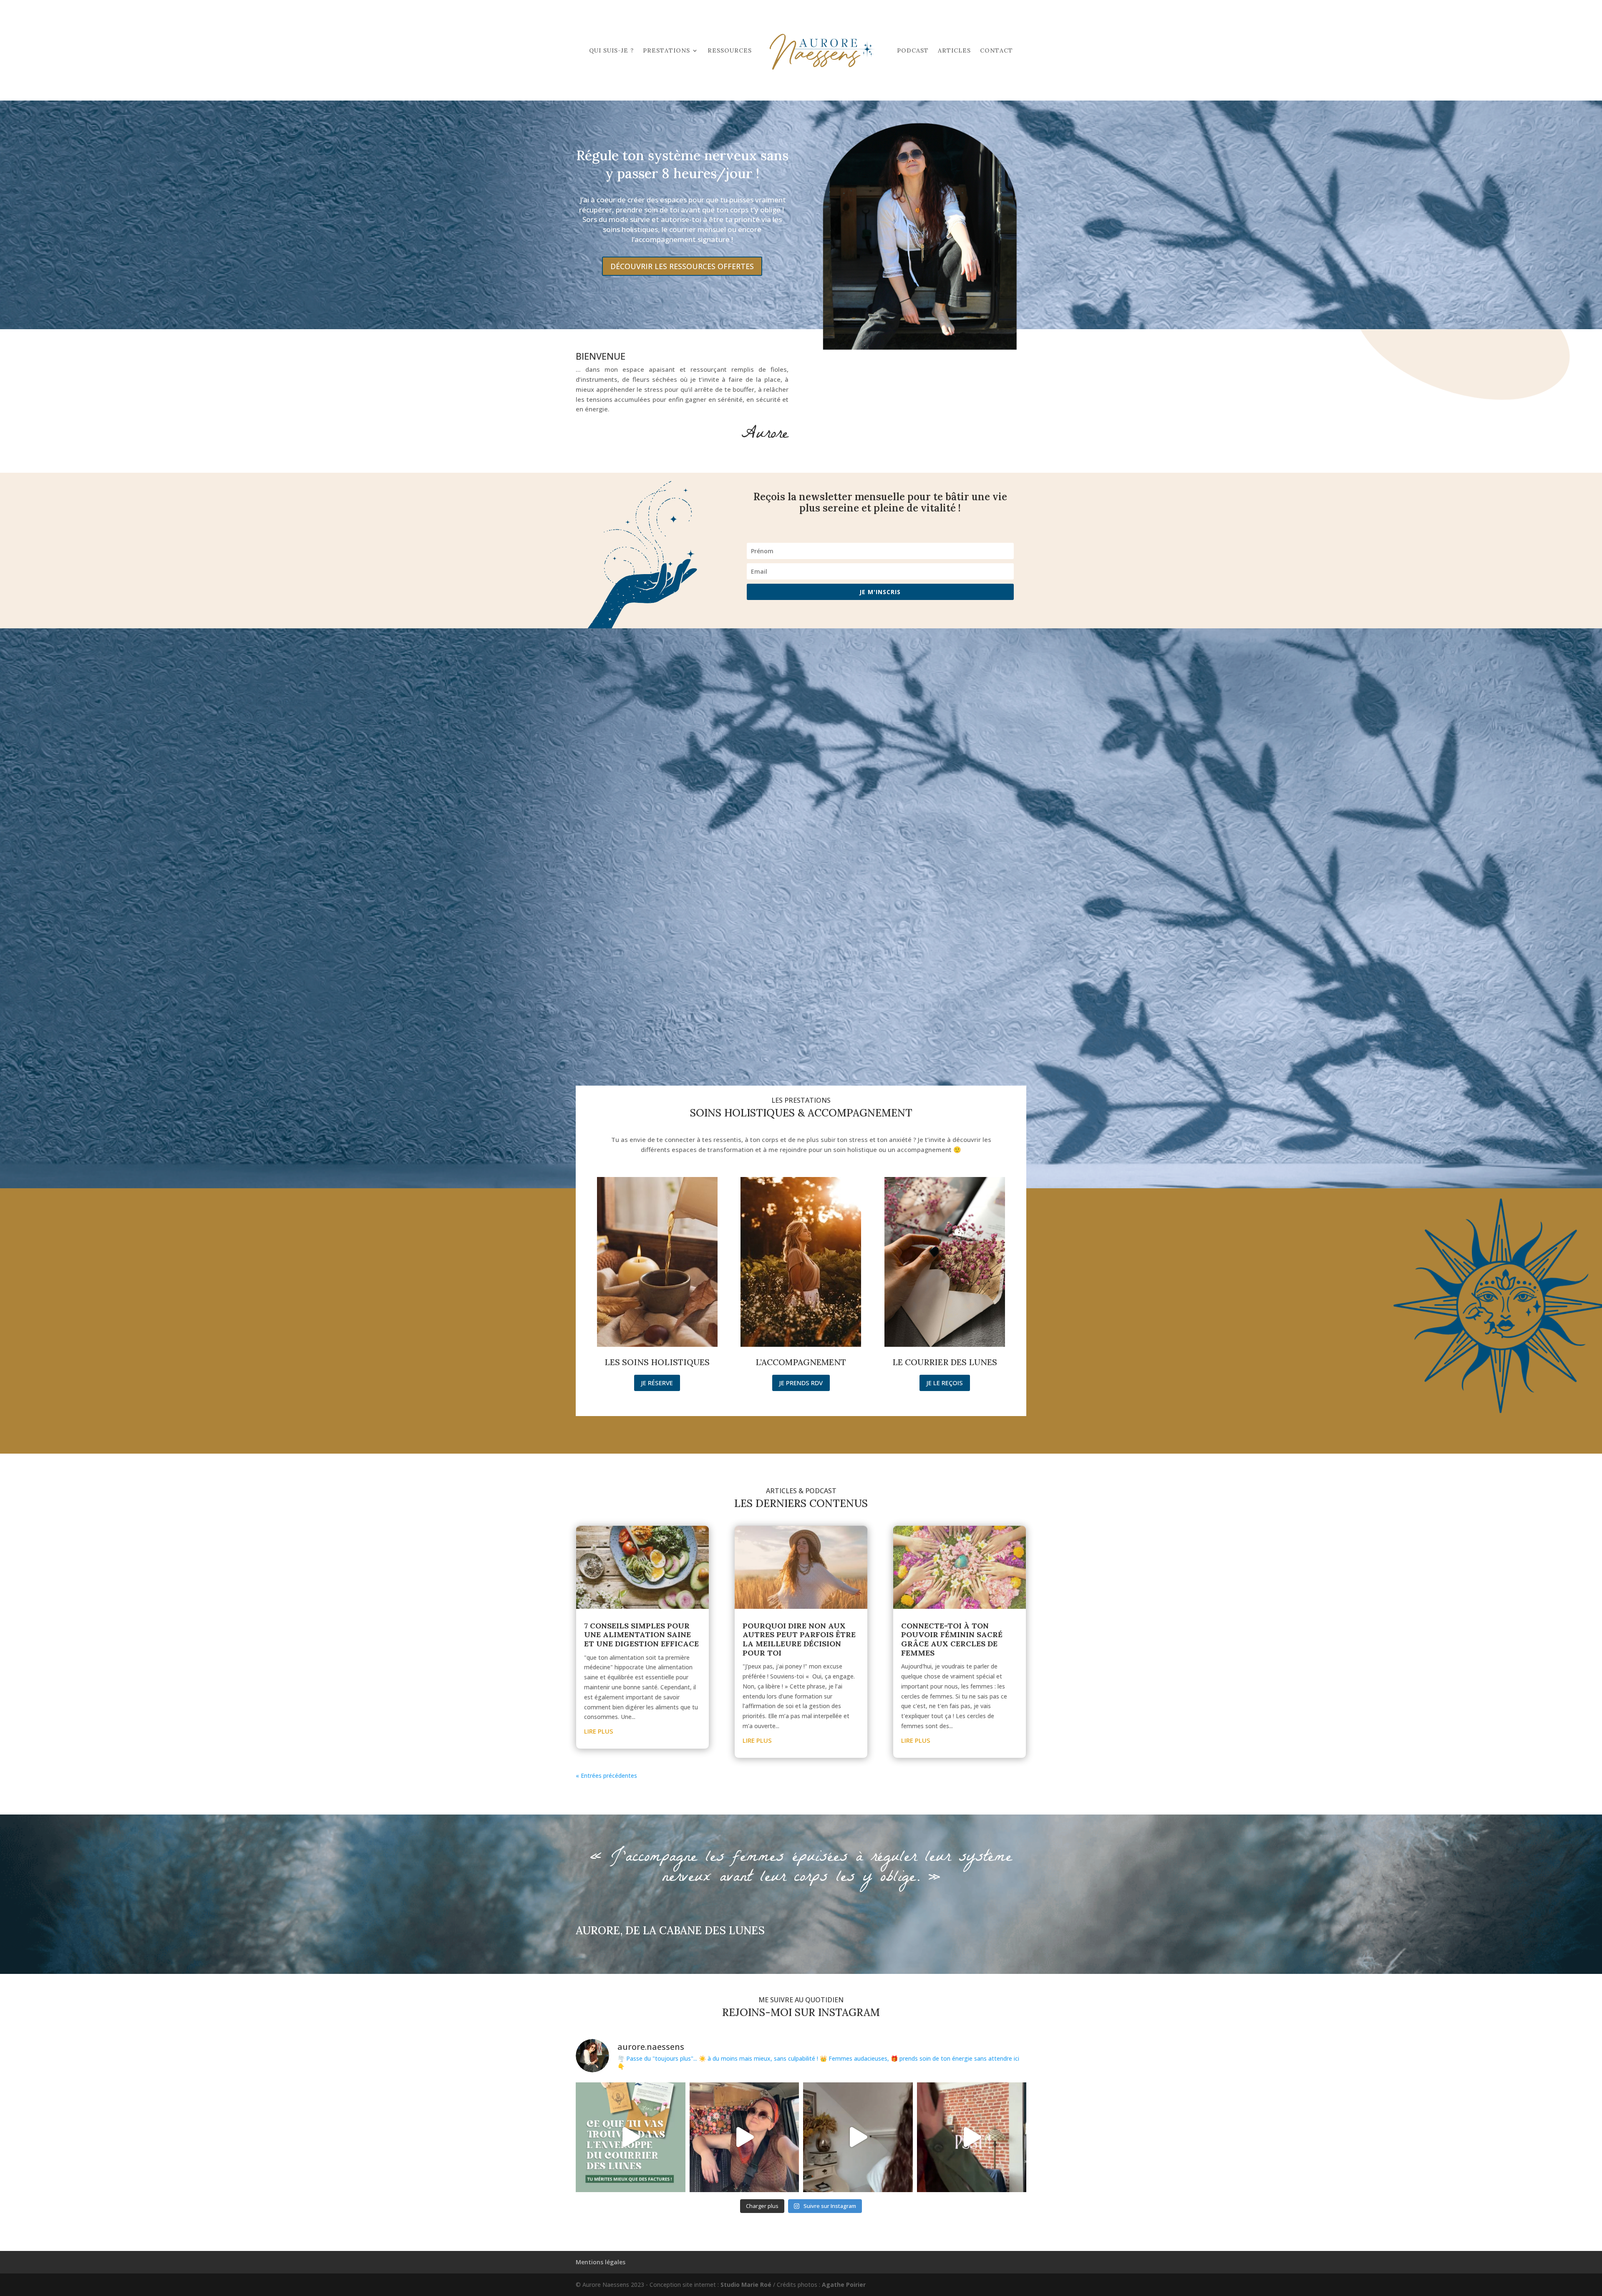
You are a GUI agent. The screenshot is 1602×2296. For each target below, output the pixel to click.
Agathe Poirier (844, 2285)
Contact (996, 50)
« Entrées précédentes (606, 1776)
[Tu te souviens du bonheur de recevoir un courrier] (858, 2137)
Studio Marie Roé (746, 2285)
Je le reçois (945, 1383)
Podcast (913, 50)
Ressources (730, 50)
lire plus (599, 1731)
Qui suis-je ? (611, 50)
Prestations (666, 50)
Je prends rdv (801, 1383)
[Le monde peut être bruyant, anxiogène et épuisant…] (744, 2137)
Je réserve (657, 1383)
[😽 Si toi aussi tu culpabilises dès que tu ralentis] (972, 2137)
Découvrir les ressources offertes (682, 266)
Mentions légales (601, 2262)
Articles (954, 50)
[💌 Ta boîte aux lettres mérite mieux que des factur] (631, 2137)
